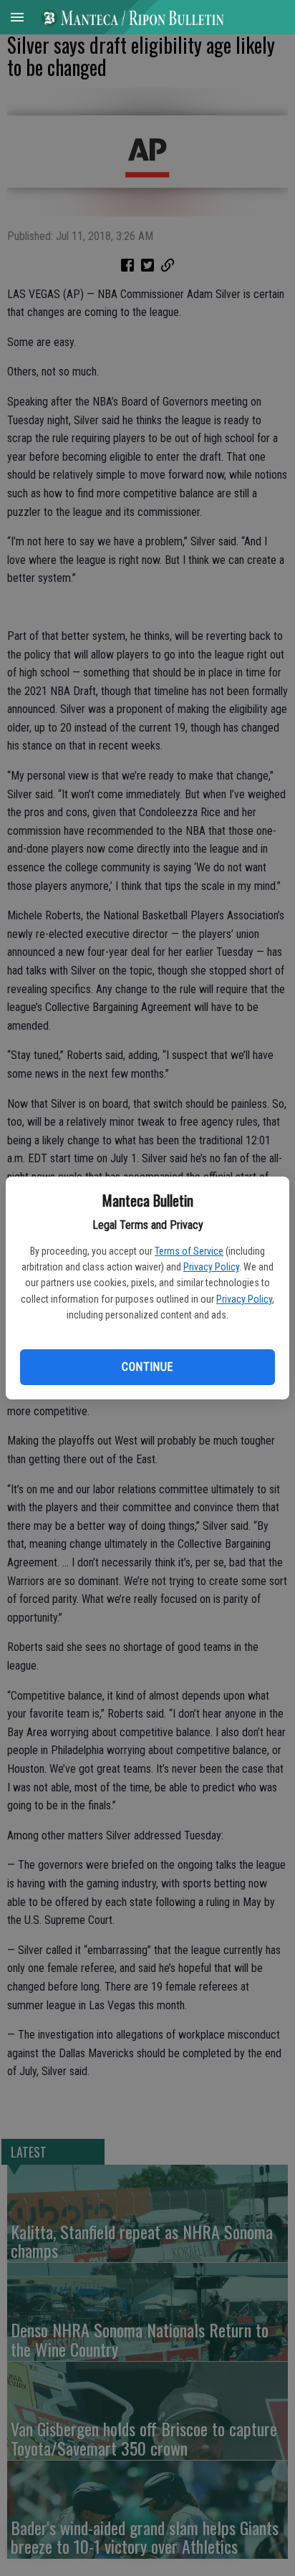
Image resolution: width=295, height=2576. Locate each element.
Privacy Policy (211, 1267)
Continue (147, 1367)
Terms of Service (189, 1251)
